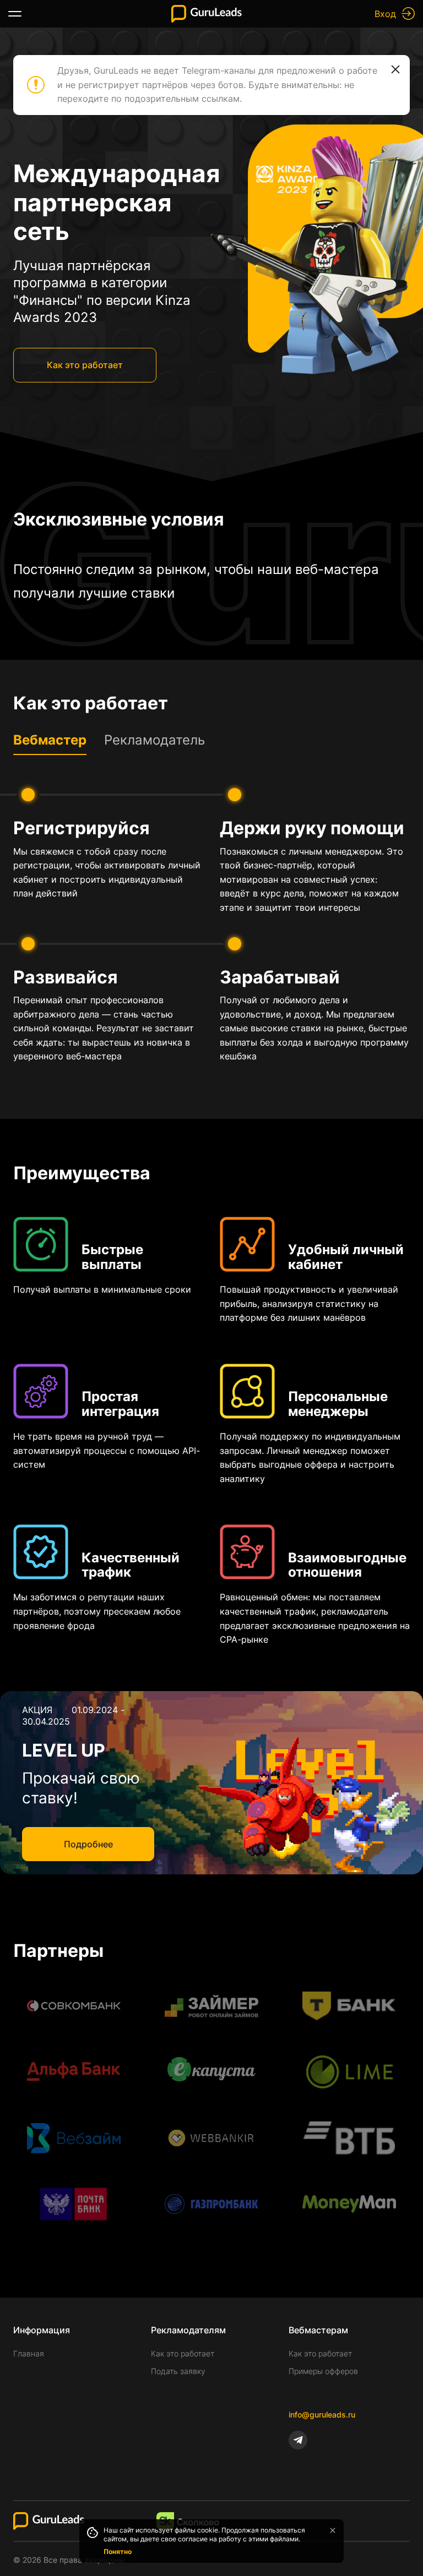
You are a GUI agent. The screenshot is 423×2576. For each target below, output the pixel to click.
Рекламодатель (154, 740)
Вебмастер (50, 740)
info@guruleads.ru (322, 2414)
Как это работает (85, 365)
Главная (29, 2353)
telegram (298, 2440)
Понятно (118, 2552)
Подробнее (88, 1844)
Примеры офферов (323, 2371)
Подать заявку (178, 2371)
